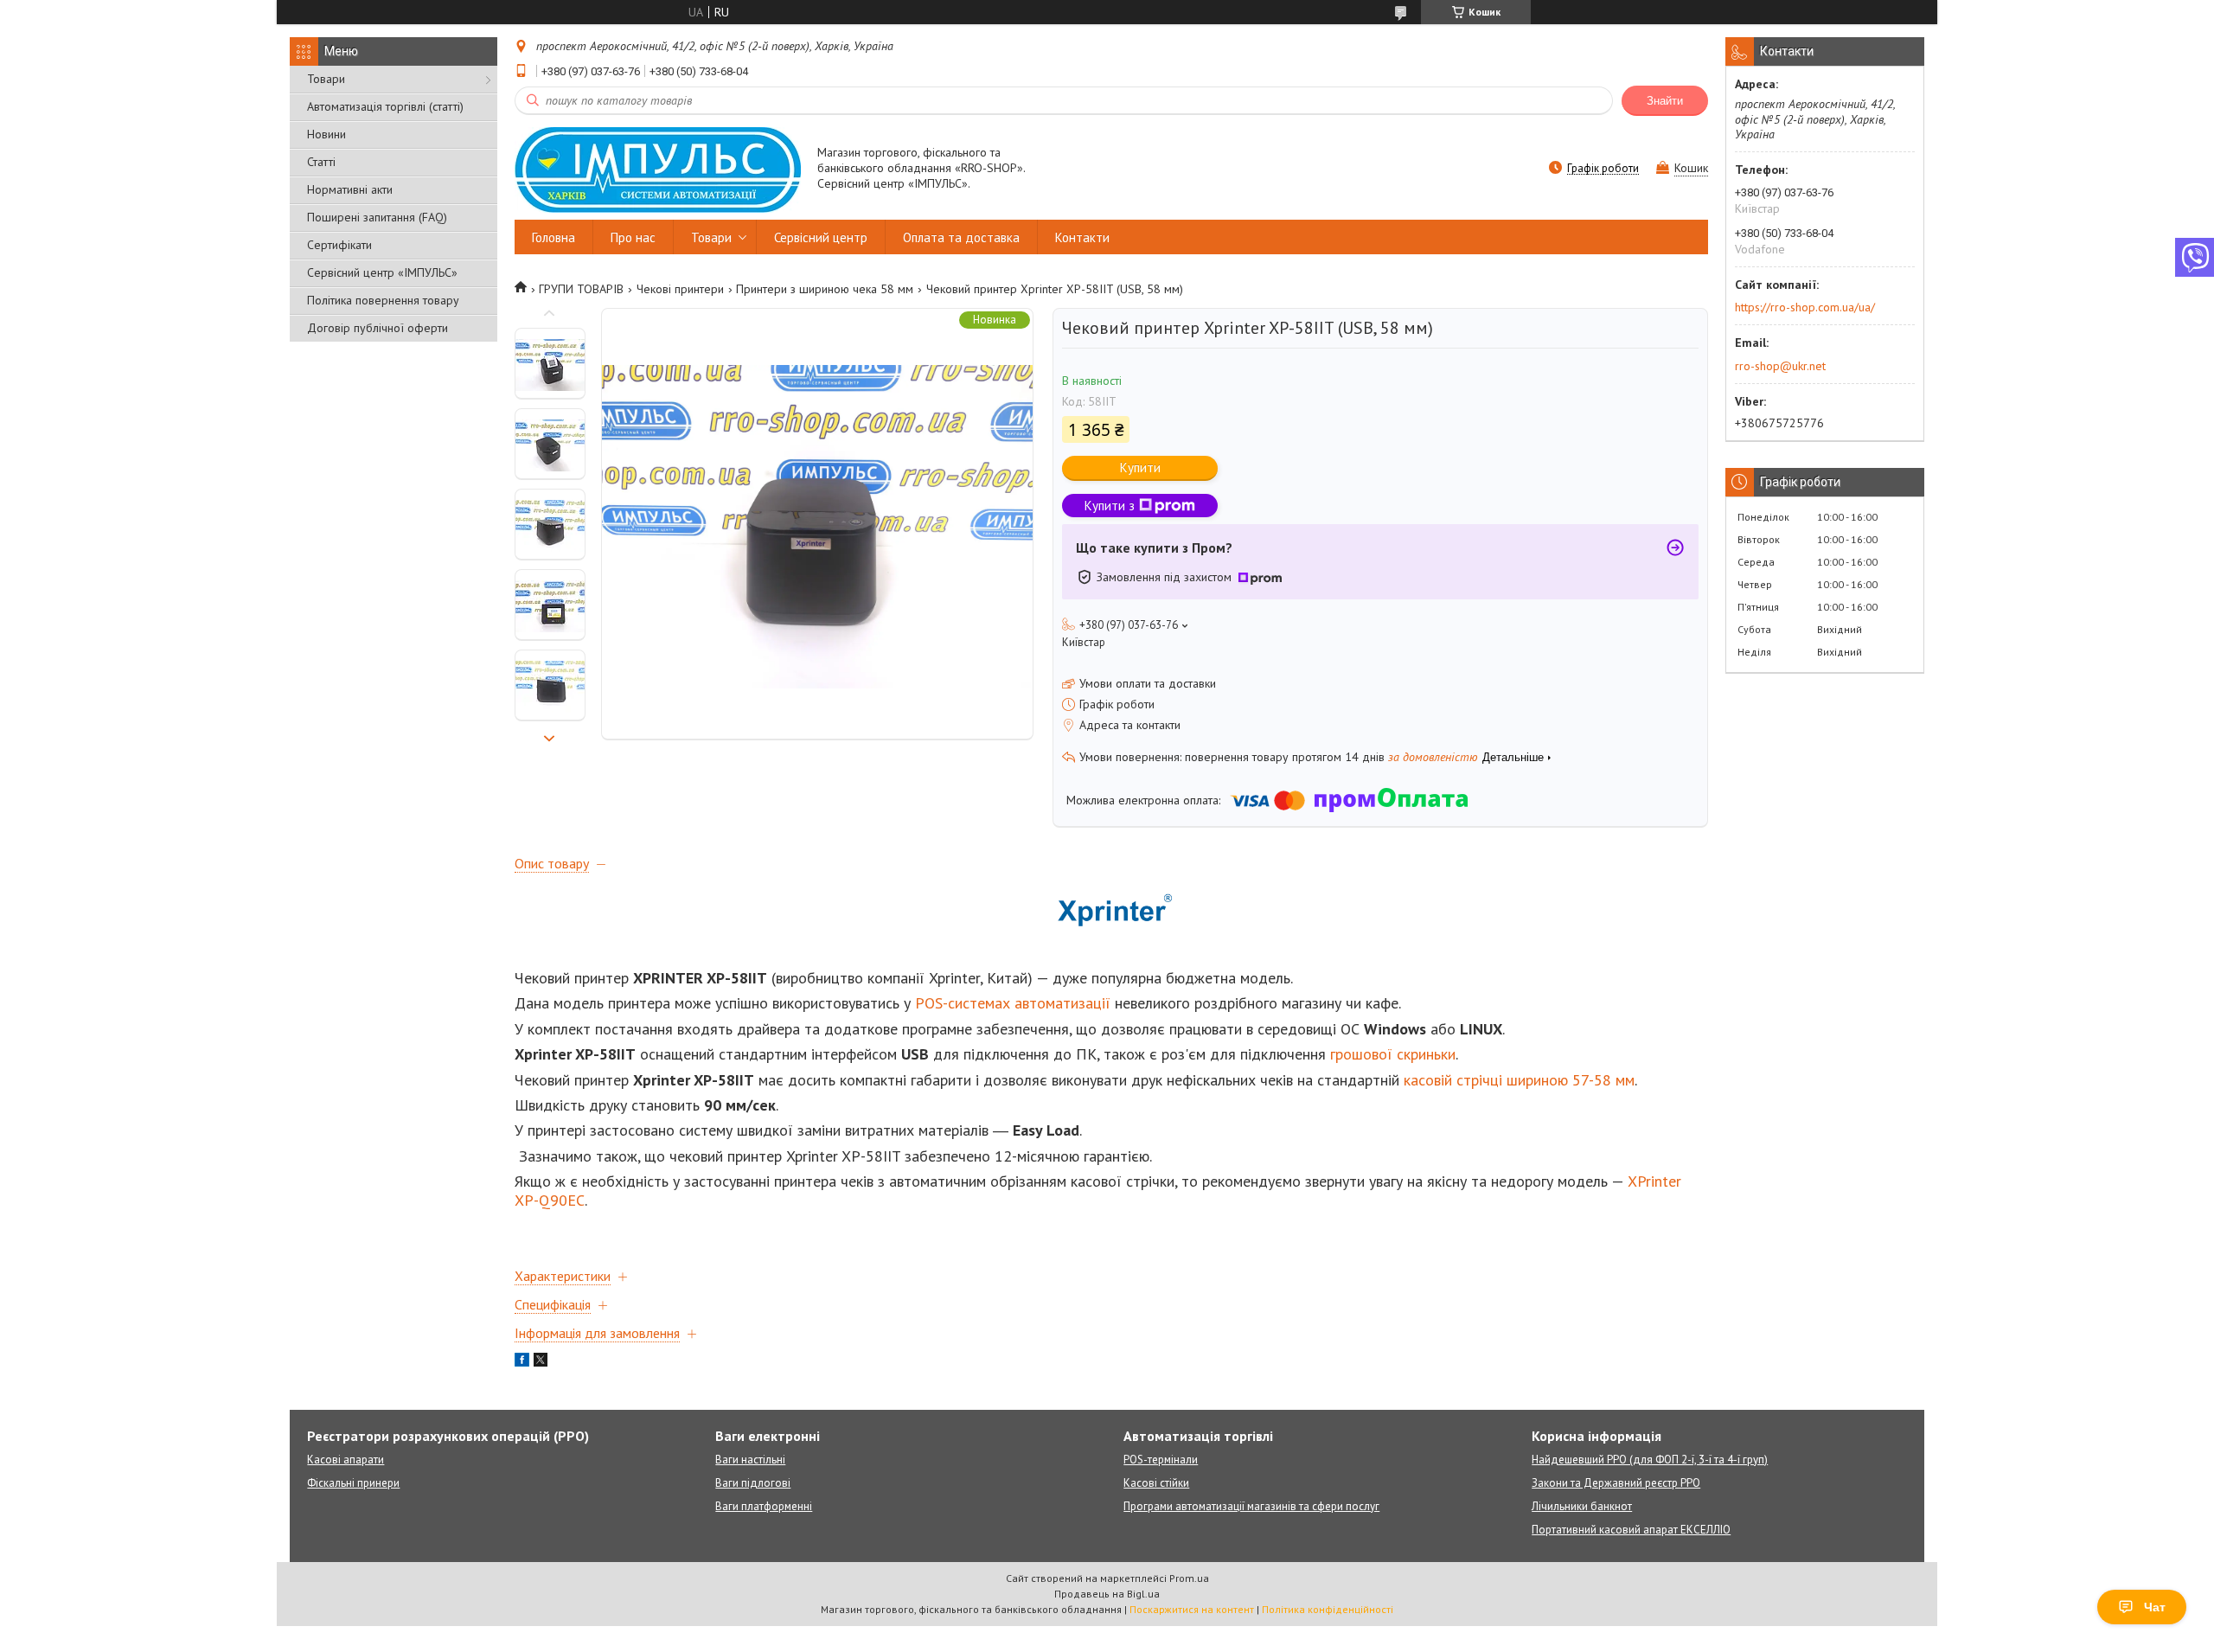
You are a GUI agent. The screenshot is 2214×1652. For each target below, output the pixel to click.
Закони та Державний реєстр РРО (1616, 1483)
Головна (553, 237)
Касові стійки (1156, 1483)
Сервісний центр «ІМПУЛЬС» (382, 272)
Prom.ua (1189, 1578)
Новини (326, 134)
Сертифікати (339, 245)
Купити (1140, 467)
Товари (326, 79)
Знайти (1665, 101)
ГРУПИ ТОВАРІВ (581, 289)
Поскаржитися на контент (1192, 1609)
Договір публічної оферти (378, 328)
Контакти (1082, 237)
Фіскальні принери (353, 1483)
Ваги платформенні (764, 1506)
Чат (2155, 1607)
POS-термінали (1161, 1460)
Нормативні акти (350, 189)
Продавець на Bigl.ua (1107, 1594)
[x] (541, 1362)
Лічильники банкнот (1582, 1506)
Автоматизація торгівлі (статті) (385, 106)
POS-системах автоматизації (1013, 1003)
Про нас (633, 237)
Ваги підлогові (753, 1483)
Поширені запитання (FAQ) (377, 217)
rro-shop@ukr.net (1780, 366)
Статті (321, 162)
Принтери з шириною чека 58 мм (825, 289)
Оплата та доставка (961, 237)
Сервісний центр (821, 237)
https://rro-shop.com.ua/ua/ (1805, 307)
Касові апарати (346, 1460)
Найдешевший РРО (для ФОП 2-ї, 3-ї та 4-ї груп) (1650, 1460)
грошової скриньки (1393, 1054)
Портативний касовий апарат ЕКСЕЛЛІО (1631, 1530)
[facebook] (522, 1362)
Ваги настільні (750, 1460)
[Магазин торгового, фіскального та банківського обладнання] (658, 169)
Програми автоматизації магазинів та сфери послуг (1251, 1506)
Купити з (1110, 506)
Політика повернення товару (383, 300)
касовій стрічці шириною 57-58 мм (1519, 1080)
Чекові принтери (680, 289)
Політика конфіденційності (1328, 1609)
